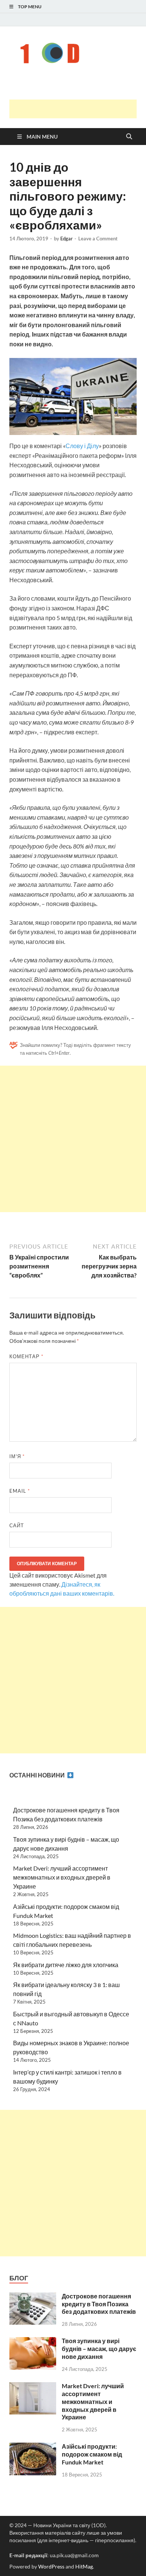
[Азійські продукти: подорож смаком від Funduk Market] (33, 2447)
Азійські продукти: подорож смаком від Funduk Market (92, 2454)
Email (20, 1491)
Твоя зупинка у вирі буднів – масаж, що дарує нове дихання (99, 2349)
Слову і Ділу (82, 446)
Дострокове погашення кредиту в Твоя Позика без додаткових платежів (99, 2304)
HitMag (84, 2566)
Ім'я (17, 1456)
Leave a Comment (98, 239)
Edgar (66, 239)
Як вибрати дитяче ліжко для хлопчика (66, 1965)
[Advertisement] (78, 109)
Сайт (17, 1525)
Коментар (26, 1356)
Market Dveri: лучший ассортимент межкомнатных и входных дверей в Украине (62, 1877)
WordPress (51, 2566)
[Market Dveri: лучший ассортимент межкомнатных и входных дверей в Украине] (33, 2386)
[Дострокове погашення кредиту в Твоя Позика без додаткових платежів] (33, 2297)
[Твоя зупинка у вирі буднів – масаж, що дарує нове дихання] (33, 2341)
